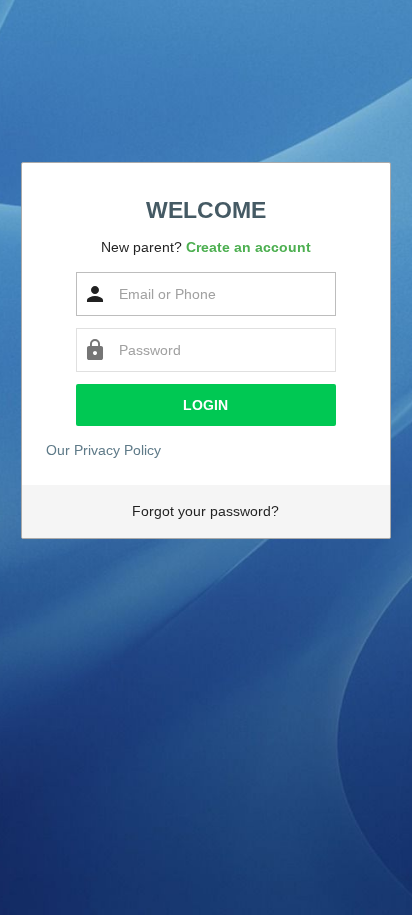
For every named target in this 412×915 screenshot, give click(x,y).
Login (205, 405)
